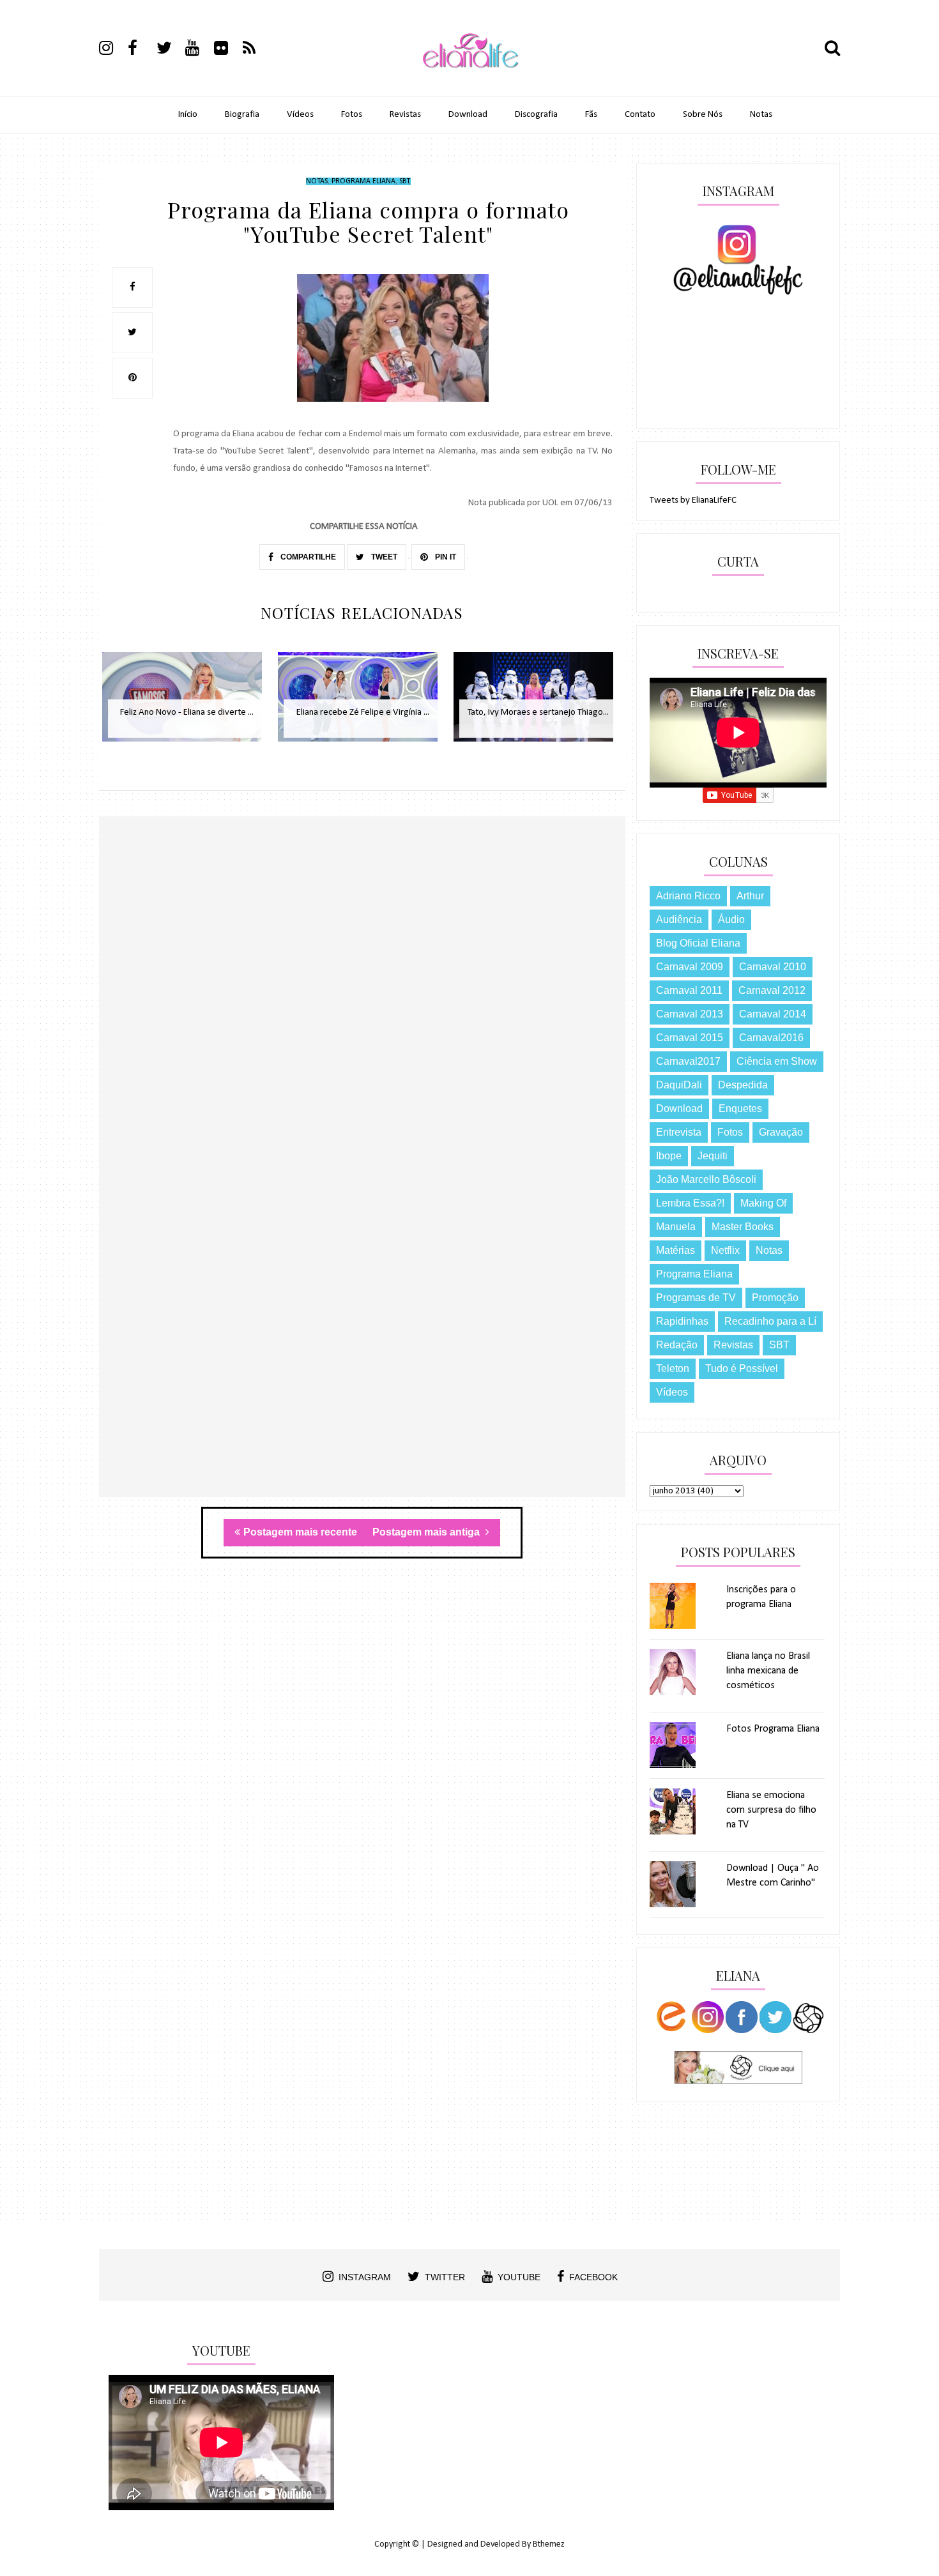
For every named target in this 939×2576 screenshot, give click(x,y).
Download (468, 115)
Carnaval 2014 (773, 1014)
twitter (445, 2277)
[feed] (256, 50)
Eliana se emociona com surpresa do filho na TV (771, 1810)
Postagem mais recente (300, 1532)
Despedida (743, 1085)
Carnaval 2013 (690, 1014)
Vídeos (300, 115)
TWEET (383, 557)
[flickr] (227, 50)
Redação (677, 1345)
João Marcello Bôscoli (706, 1179)
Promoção (775, 1298)
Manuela (676, 1227)
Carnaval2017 (688, 1061)
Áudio (731, 919)
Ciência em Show (777, 1061)
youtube (519, 2277)
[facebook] (141, 50)
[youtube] (199, 50)
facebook (593, 2277)
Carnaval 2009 (690, 967)
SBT (404, 181)
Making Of (763, 1203)
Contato (640, 115)
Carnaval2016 (771, 1038)
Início (188, 115)
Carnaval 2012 (772, 990)
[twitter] (170, 50)
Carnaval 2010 (773, 967)
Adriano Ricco (688, 896)
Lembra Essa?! (690, 1203)
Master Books (743, 1227)
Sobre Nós (703, 115)
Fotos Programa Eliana (773, 1729)
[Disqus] (362, 1002)
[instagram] (112, 50)
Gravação (781, 1132)
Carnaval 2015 (690, 1038)
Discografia (536, 115)
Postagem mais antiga (427, 1532)
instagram (365, 2277)
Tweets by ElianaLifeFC (693, 500)
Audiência (679, 919)
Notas (761, 115)
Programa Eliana (363, 181)
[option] (187, 704)
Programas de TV (696, 1298)
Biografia (242, 115)
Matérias (676, 1250)
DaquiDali (679, 1085)
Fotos (352, 115)
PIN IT (445, 557)
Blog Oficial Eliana (698, 943)
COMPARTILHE (307, 557)
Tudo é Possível (742, 1368)
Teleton (673, 1368)
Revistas (405, 115)
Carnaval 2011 (689, 990)
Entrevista (679, 1132)
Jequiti (713, 1156)
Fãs (591, 115)
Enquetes (740, 1109)
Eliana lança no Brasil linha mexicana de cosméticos (768, 1671)
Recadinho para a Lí (770, 1321)
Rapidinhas (682, 1321)
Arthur (750, 896)
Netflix (725, 1250)
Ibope (669, 1156)
